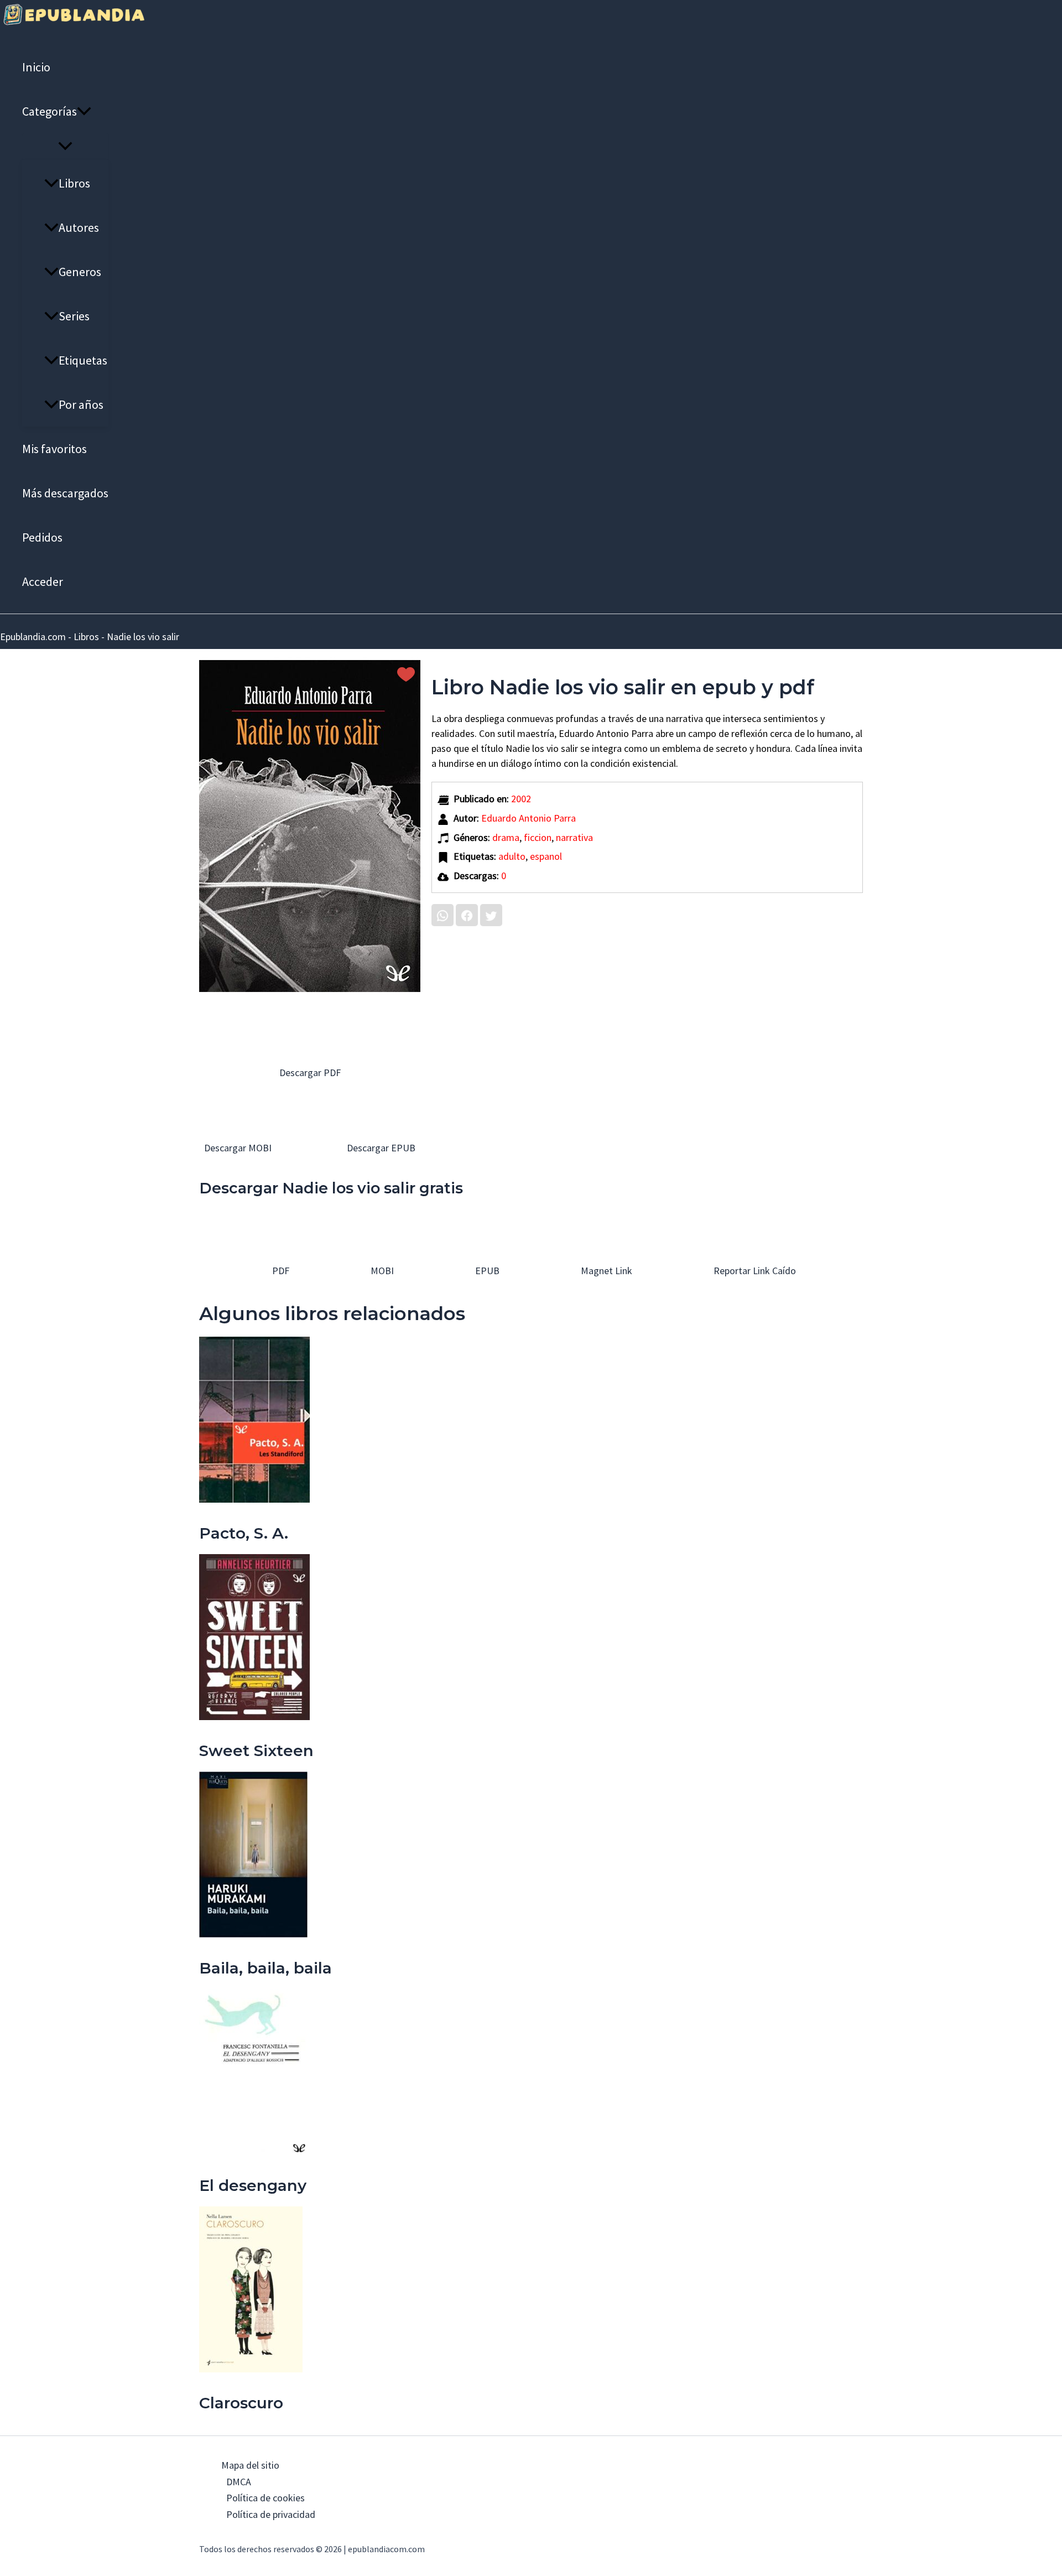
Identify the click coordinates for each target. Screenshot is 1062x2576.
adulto (512, 856)
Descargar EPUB (380, 1148)
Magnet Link (605, 1271)
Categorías (50, 111)
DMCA (239, 2482)
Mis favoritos (54, 449)
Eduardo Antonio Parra (529, 818)
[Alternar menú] (65, 147)
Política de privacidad (271, 2514)
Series (74, 316)
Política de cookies (265, 2498)
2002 (521, 799)
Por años (81, 404)
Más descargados (65, 493)
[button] (84, 111)
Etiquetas (83, 360)
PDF (280, 1271)
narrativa (574, 837)
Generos (80, 272)
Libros (74, 183)
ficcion (538, 837)
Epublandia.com (33, 637)
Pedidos (42, 537)
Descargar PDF (310, 1073)
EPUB (486, 1271)
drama (506, 837)
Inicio (36, 67)
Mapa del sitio (250, 2465)
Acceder (43, 581)
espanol (546, 856)
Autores (79, 227)
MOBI (381, 1271)
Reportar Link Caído (754, 1271)
